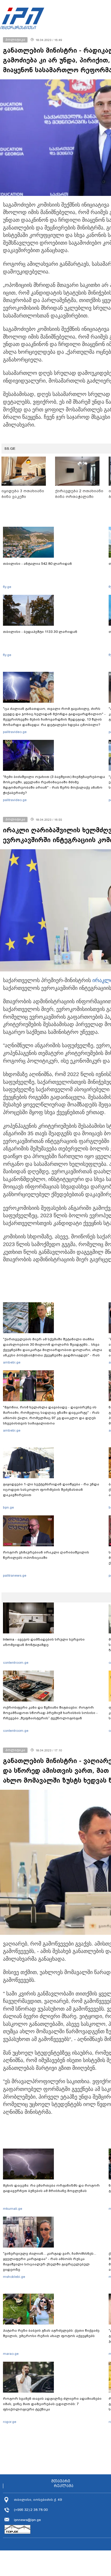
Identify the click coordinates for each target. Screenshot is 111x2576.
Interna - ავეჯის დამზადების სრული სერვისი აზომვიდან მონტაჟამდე (44, 1642)
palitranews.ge (15, 1575)
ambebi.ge (12, 1362)
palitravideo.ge (15, 732)
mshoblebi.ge (14, 2277)
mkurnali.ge (13, 2209)
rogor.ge (10, 2422)
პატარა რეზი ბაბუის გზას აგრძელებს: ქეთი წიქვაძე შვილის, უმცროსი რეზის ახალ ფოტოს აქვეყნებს (51, 2333)
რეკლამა (64, 2486)
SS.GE (10, 449)
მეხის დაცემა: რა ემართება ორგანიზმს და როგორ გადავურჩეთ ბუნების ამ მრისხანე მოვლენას (51, 2188)
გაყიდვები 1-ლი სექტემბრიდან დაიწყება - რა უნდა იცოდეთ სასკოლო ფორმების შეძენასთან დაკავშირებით (51, 1490)
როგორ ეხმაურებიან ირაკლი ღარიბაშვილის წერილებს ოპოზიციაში (46, 1555)
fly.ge (7, 587)
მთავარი (61, 2481)
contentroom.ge (16, 1663)
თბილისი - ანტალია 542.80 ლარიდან (37, 564)
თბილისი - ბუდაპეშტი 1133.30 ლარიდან (40, 632)
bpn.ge (8, 1507)
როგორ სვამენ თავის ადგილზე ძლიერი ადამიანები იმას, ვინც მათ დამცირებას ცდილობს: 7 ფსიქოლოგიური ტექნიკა (52, 2404)
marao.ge (11, 2354)
